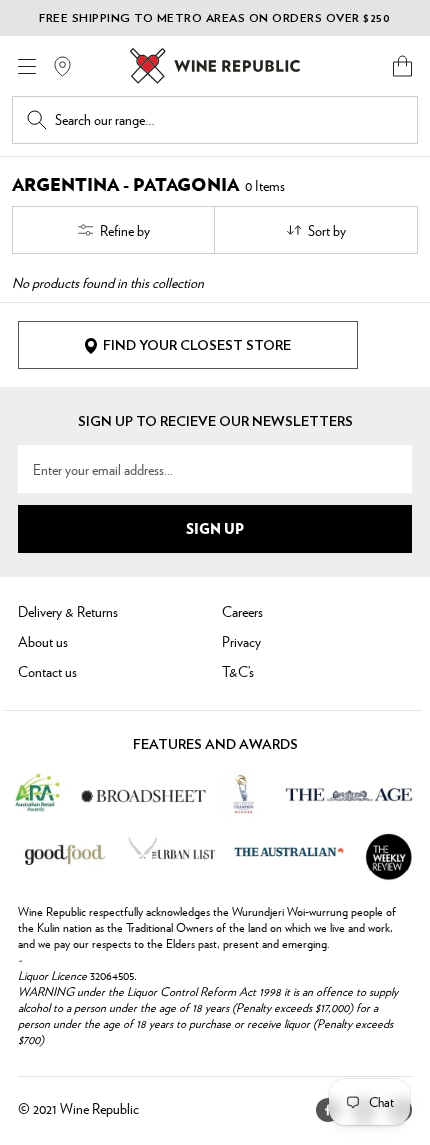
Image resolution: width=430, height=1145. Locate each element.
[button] (402, 66)
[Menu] (27, 66)
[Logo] (215, 66)
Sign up (215, 528)
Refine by (125, 230)
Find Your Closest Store (197, 346)
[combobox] (229, 120)
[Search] (37, 120)
